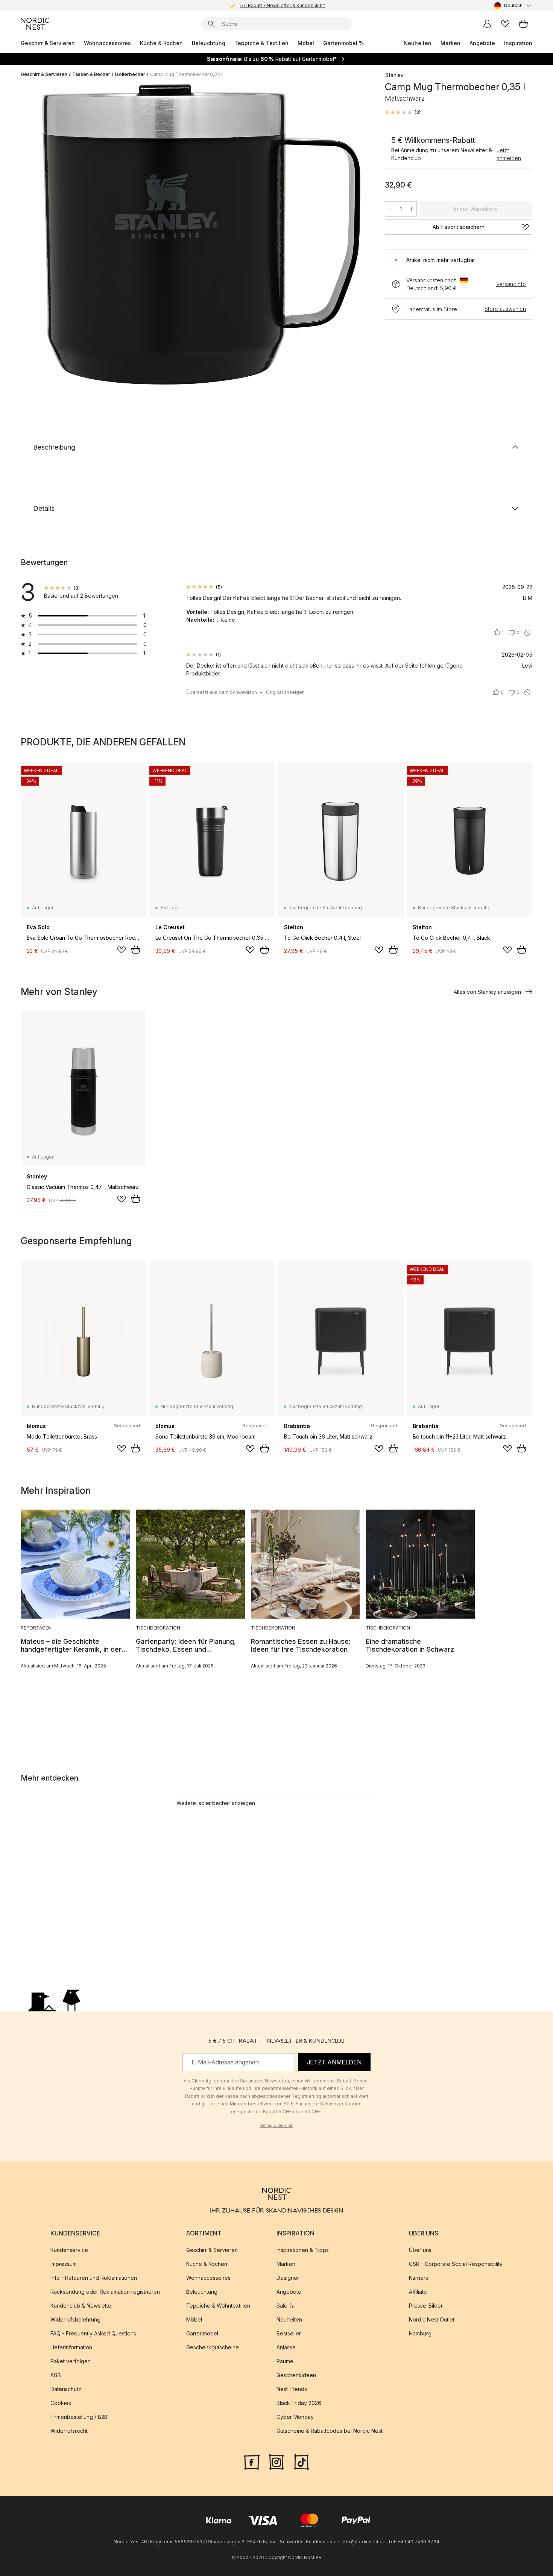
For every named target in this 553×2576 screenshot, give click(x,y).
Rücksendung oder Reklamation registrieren (105, 2292)
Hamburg (420, 2333)
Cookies (61, 2403)
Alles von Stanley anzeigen (487, 992)
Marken (450, 43)
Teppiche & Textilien (261, 43)
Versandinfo (511, 284)
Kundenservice (69, 2250)
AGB (56, 2375)
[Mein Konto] (487, 24)
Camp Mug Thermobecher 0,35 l (186, 74)
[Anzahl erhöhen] (412, 209)
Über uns (420, 2250)
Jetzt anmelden (509, 154)
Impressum (64, 2264)
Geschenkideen (296, 2375)
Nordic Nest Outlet (432, 2319)
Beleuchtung (209, 43)
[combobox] (513, 6)
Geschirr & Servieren (48, 43)
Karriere (419, 2278)
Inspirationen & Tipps (303, 2250)
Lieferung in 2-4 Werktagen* (283, 5)
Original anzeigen (285, 692)
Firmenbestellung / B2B (79, 2417)
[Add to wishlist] (122, 950)
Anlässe (286, 2347)
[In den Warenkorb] (136, 950)
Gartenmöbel (202, 2333)
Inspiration (518, 43)
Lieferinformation (71, 2347)
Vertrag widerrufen (276, 2125)
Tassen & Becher (91, 74)
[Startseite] (35, 24)
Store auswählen (505, 309)
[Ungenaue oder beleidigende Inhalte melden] (527, 633)
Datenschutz (66, 2389)
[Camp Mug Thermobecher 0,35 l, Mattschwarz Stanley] (201, 234)
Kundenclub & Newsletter (82, 2306)
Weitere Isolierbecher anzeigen (216, 1803)
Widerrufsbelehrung (75, 2319)
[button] (403, 112)
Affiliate (418, 2292)
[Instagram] (276, 2461)
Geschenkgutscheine (213, 2347)
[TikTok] (301, 2461)
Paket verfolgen (71, 2361)
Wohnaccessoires (107, 43)
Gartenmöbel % (343, 43)
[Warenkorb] (523, 24)
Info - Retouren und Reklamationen (94, 2278)
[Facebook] (252, 2461)
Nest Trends (292, 2389)
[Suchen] (211, 24)
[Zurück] (46, 235)
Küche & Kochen (161, 43)
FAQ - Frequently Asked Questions (93, 2333)
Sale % (285, 2306)
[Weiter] (356, 235)
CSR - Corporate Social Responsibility (456, 2264)
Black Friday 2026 (299, 2403)
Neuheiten (418, 43)
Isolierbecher (130, 74)
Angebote (482, 43)
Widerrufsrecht (69, 2431)
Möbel (306, 43)
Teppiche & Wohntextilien (218, 2306)
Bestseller (289, 2333)
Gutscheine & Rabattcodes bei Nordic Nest (330, 2431)
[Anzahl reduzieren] (390, 209)
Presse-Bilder (426, 2306)
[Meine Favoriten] (505, 24)
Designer (288, 2278)
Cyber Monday (295, 2417)
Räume (285, 2361)
